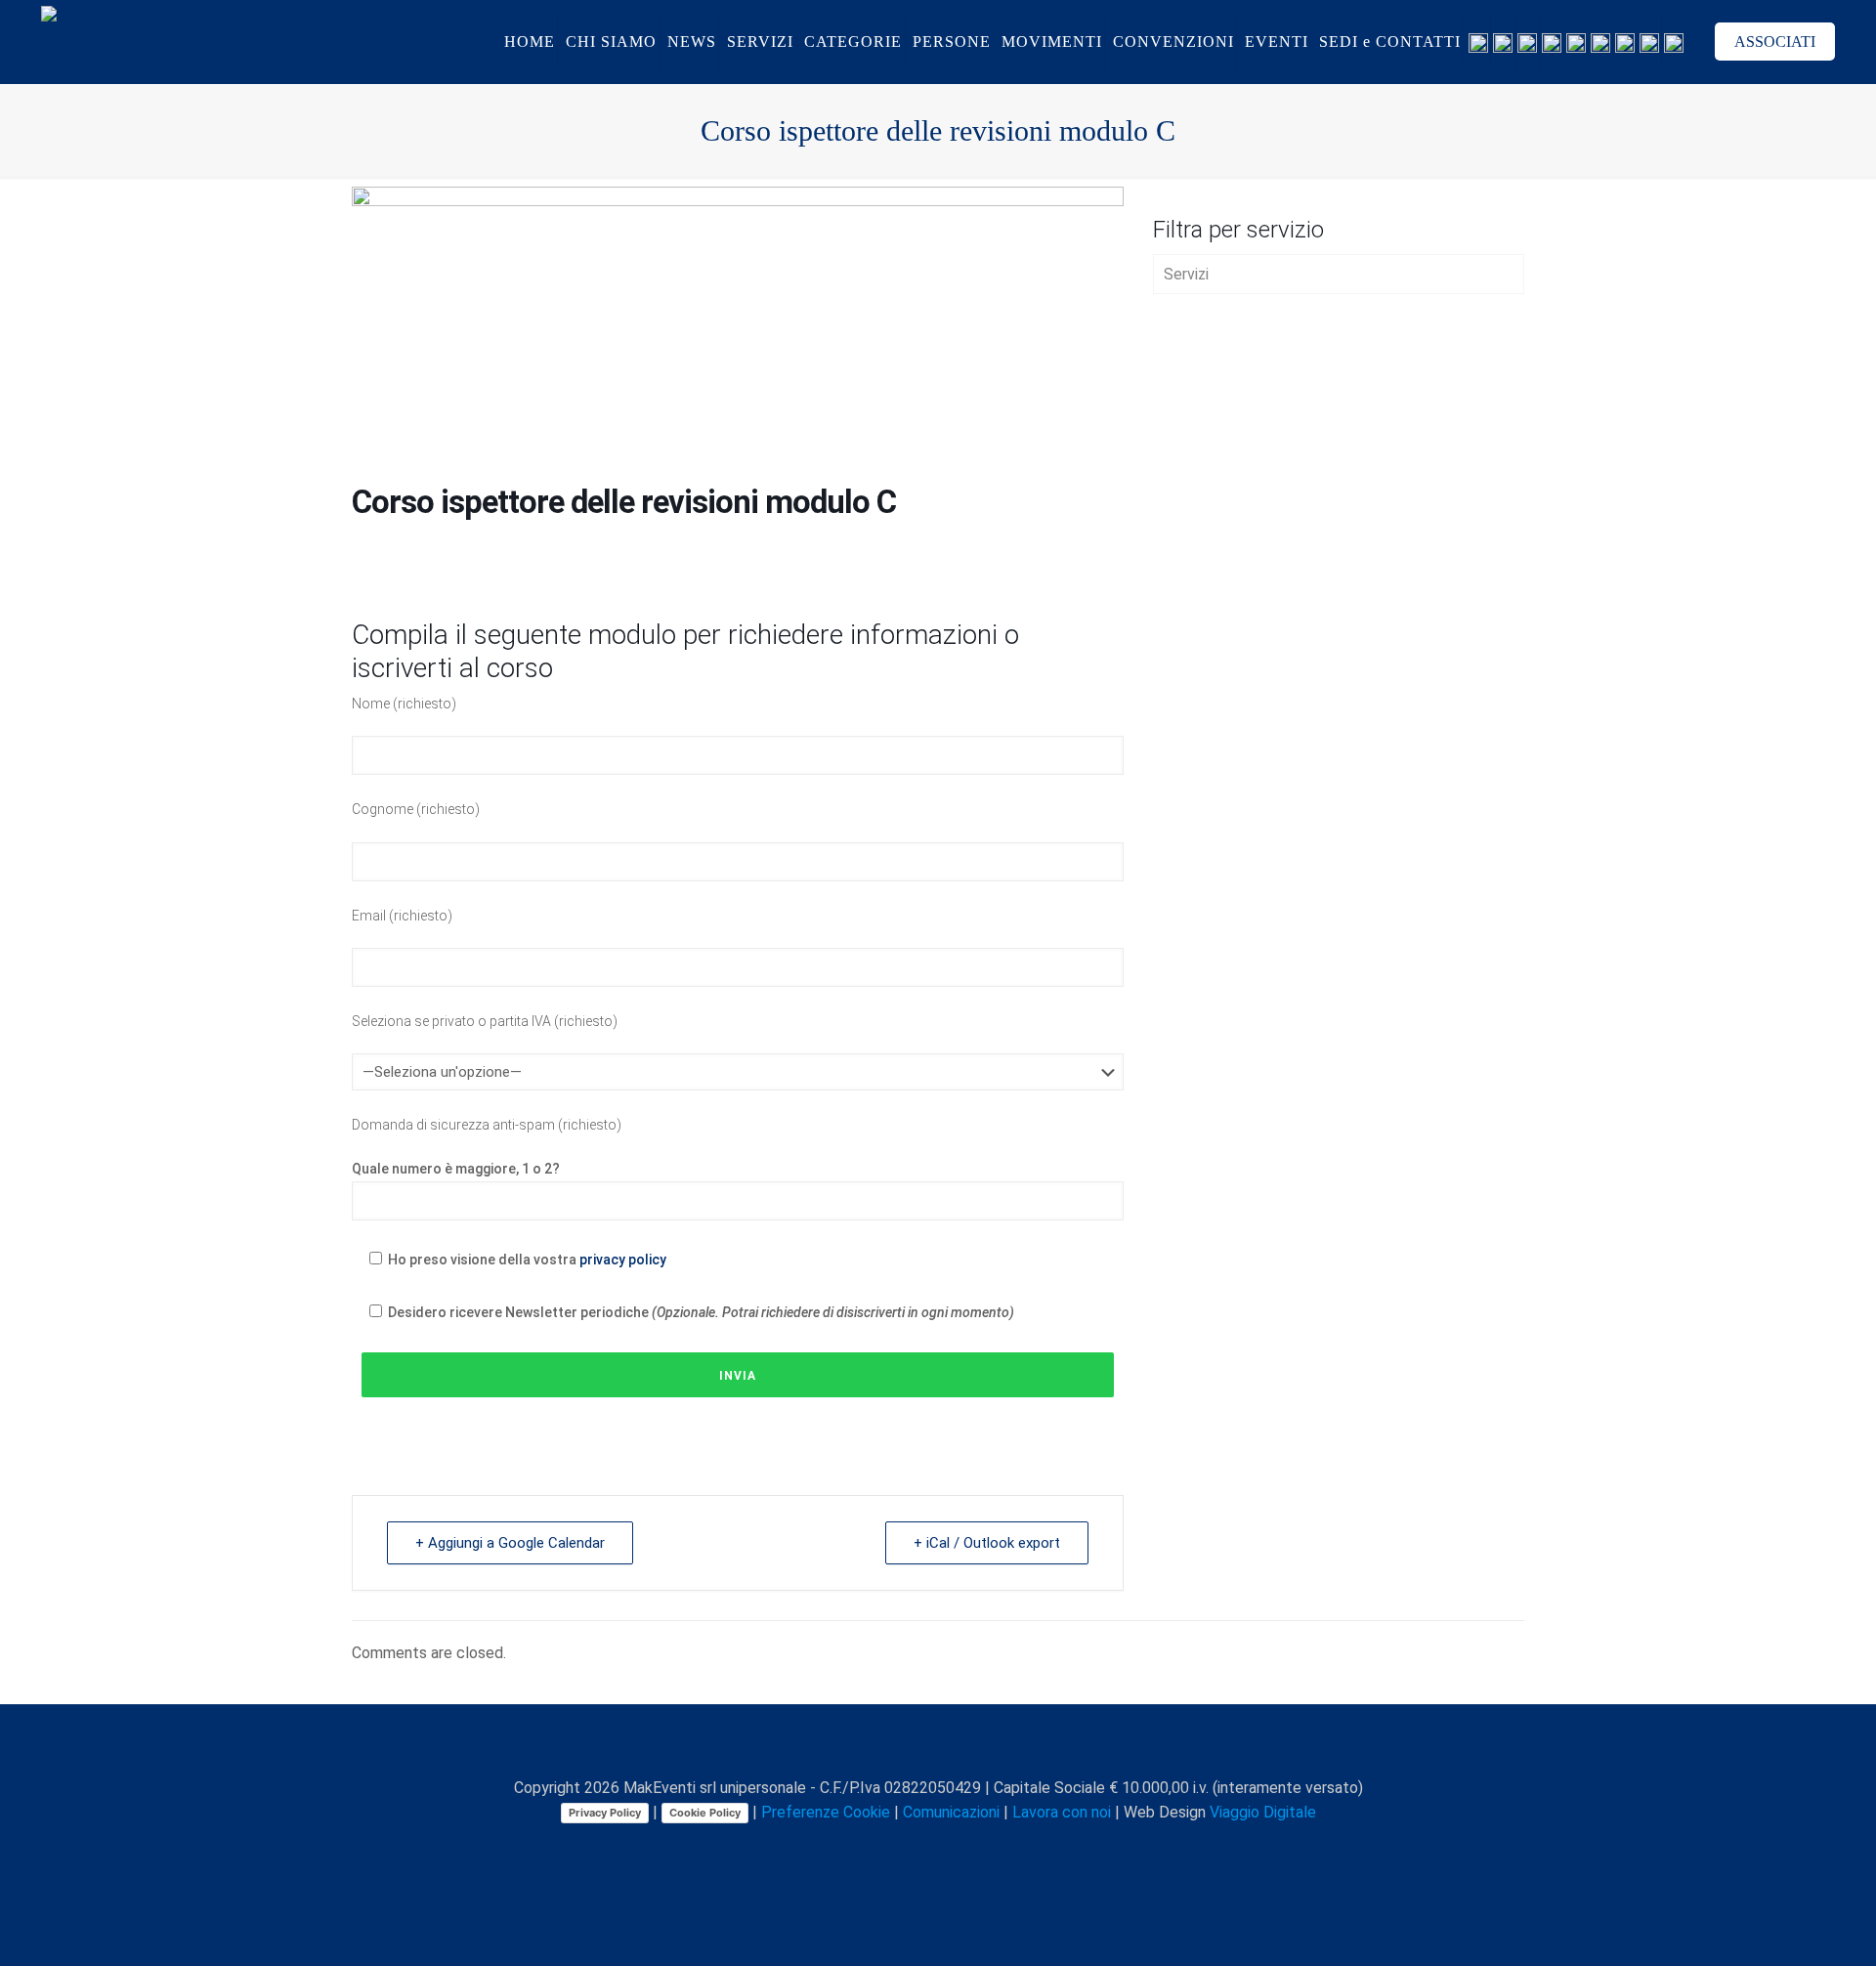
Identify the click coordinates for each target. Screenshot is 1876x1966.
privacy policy (623, 1260)
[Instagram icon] (960, 1847)
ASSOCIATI (1775, 42)
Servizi (1186, 274)
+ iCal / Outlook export (987, 1543)
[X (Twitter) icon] (898, 1847)
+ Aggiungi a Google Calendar (510, 1543)
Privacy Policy (605, 1813)
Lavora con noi (1062, 1812)
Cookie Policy (705, 1813)
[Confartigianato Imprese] (164, 42)
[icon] (981, 1847)
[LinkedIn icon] (939, 1847)
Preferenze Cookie (826, 1812)
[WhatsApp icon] (857, 1847)
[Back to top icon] (938, 1745)
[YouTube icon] (919, 1847)
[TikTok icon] (1001, 1847)
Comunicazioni (951, 1812)
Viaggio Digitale (1263, 1812)
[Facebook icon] (878, 1847)
